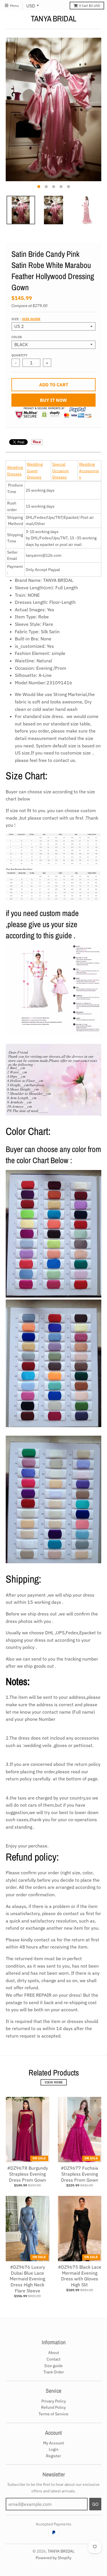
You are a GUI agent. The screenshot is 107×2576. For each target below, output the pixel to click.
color (17, 337)
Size (26, 319)
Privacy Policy (54, 2401)
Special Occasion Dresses (60, 471)
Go (95, 2504)
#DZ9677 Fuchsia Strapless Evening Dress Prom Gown (79, 2174)
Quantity (19, 355)
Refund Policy (53, 2407)
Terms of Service (53, 2414)
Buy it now (53, 400)
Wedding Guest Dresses (35, 471)
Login (54, 2449)
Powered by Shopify (53, 2558)
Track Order (54, 2372)
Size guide (31, 319)
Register (53, 2456)
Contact (53, 2359)
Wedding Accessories (89, 471)
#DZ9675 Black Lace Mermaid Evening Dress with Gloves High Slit (80, 2276)
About (54, 2353)
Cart (90, 6)
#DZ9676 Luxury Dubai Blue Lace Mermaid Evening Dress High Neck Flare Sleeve (27, 2279)
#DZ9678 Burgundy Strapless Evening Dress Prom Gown (28, 2174)
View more (54, 2082)
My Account (53, 2443)
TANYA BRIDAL (54, 19)
